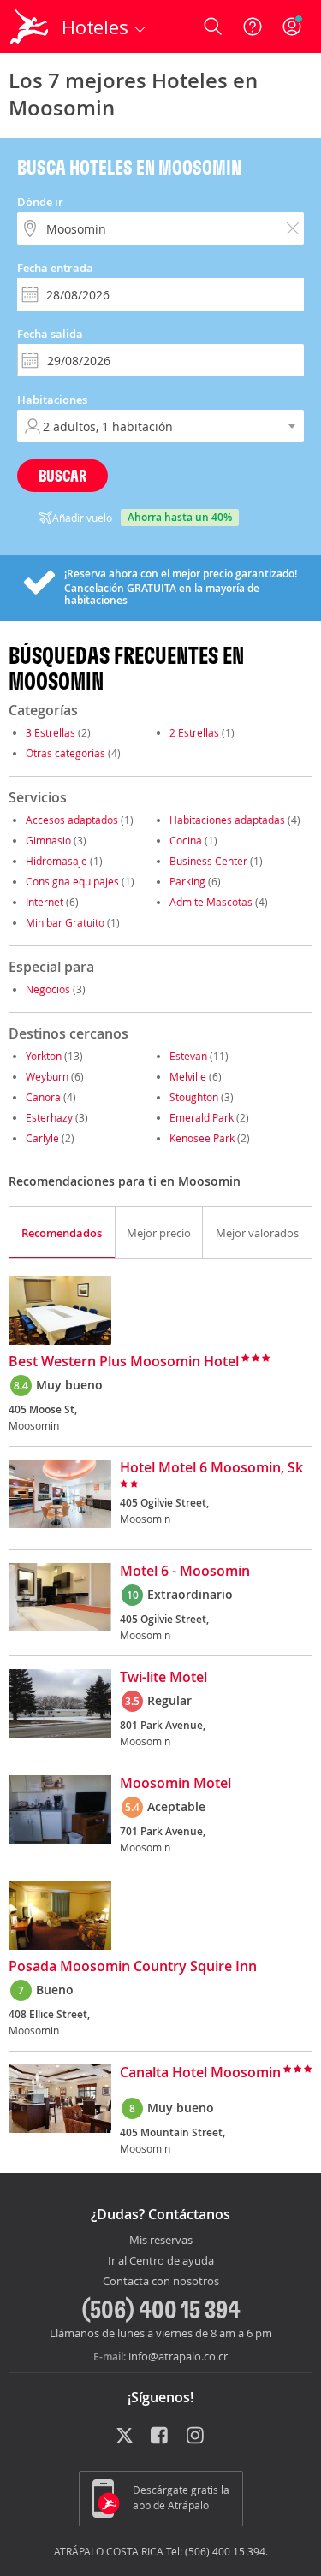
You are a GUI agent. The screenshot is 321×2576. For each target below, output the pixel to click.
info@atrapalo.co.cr (178, 2356)
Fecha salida (50, 334)
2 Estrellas (194, 732)
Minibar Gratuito (65, 922)
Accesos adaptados (72, 820)
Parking (187, 881)
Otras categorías (65, 753)
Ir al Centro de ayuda (161, 2261)
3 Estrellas (51, 732)
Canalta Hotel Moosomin (200, 2073)
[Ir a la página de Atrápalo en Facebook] (160, 2437)
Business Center (208, 861)
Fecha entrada (55, 268)
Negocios (48, 989)
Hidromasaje (56, 861)
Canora (43, 1097)
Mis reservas (161, 2241)
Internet (45, 902)
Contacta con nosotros (161, 2282)
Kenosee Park (202, 1138)
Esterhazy (49, 1117)
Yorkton (44, 1056)
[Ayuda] (253, 27)
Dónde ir (40, 202)
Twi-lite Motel (163, 1678)
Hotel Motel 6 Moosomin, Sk (211, 1468)
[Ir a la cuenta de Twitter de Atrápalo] (125, 2437)
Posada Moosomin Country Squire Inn (133, 1967)
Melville (188, 1076)
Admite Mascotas (211, 902)
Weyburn (47, 1076)
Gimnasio (48, 840)
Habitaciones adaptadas (227, 820)
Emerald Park (202, 1117)
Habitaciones (52, 400)
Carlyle (42, 1138)
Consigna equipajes (72, 881)
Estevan (188, 1056)
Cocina (186, 840)
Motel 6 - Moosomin (185, 1572)
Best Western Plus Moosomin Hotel (124, 1362)
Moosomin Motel (175, 1784)
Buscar (62, 475)
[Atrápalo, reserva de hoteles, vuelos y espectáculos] (29, 27)
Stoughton (194, 1097)
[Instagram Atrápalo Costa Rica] (196, 2437)
